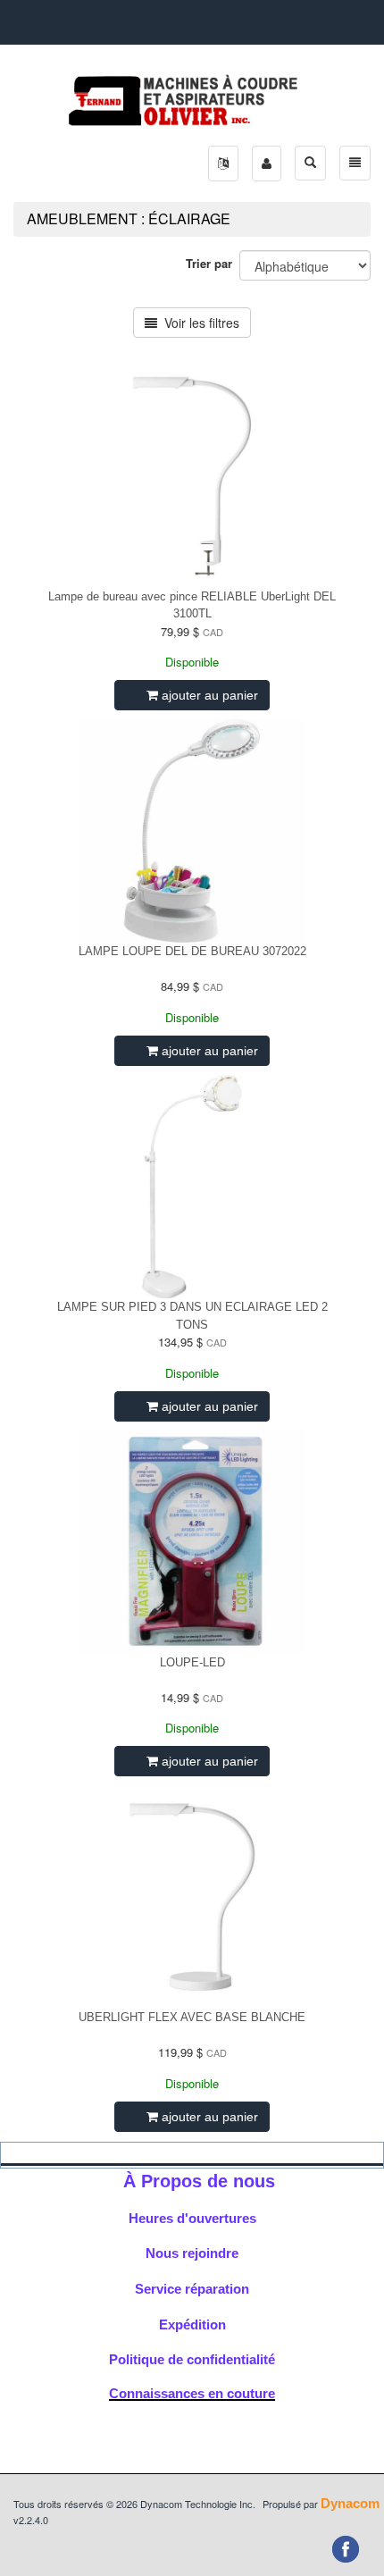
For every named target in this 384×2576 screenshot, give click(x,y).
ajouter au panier (208, 695)
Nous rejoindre (192, 2253)
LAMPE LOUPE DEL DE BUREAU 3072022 (192, 951)
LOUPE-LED (192, 1662)
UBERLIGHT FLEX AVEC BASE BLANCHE (192, 2017)
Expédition (192, 2324)
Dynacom (350, 2503)
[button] (223, 164)
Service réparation (192, 2289)
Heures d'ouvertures (192, 2218)
